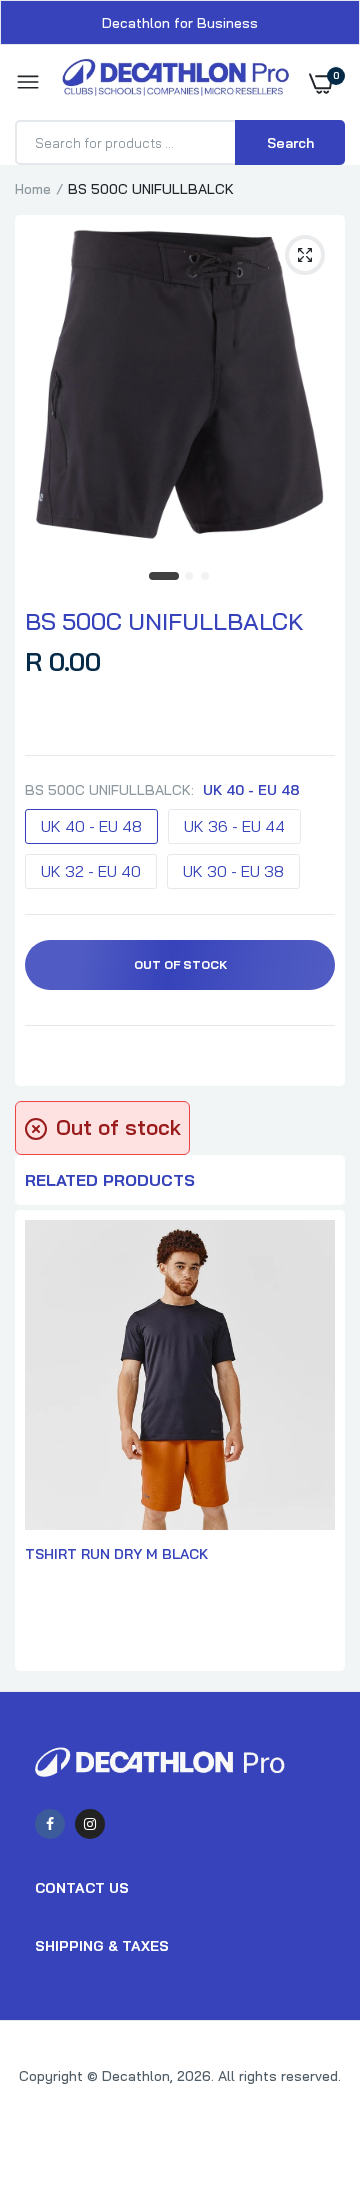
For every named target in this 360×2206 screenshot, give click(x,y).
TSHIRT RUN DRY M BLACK (116, 1554)
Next (320, 1443)
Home (33, 189)
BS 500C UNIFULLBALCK (164, 621)
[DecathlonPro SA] (175, 82)
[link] (305, 2081)
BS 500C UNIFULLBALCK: (162, 790)
